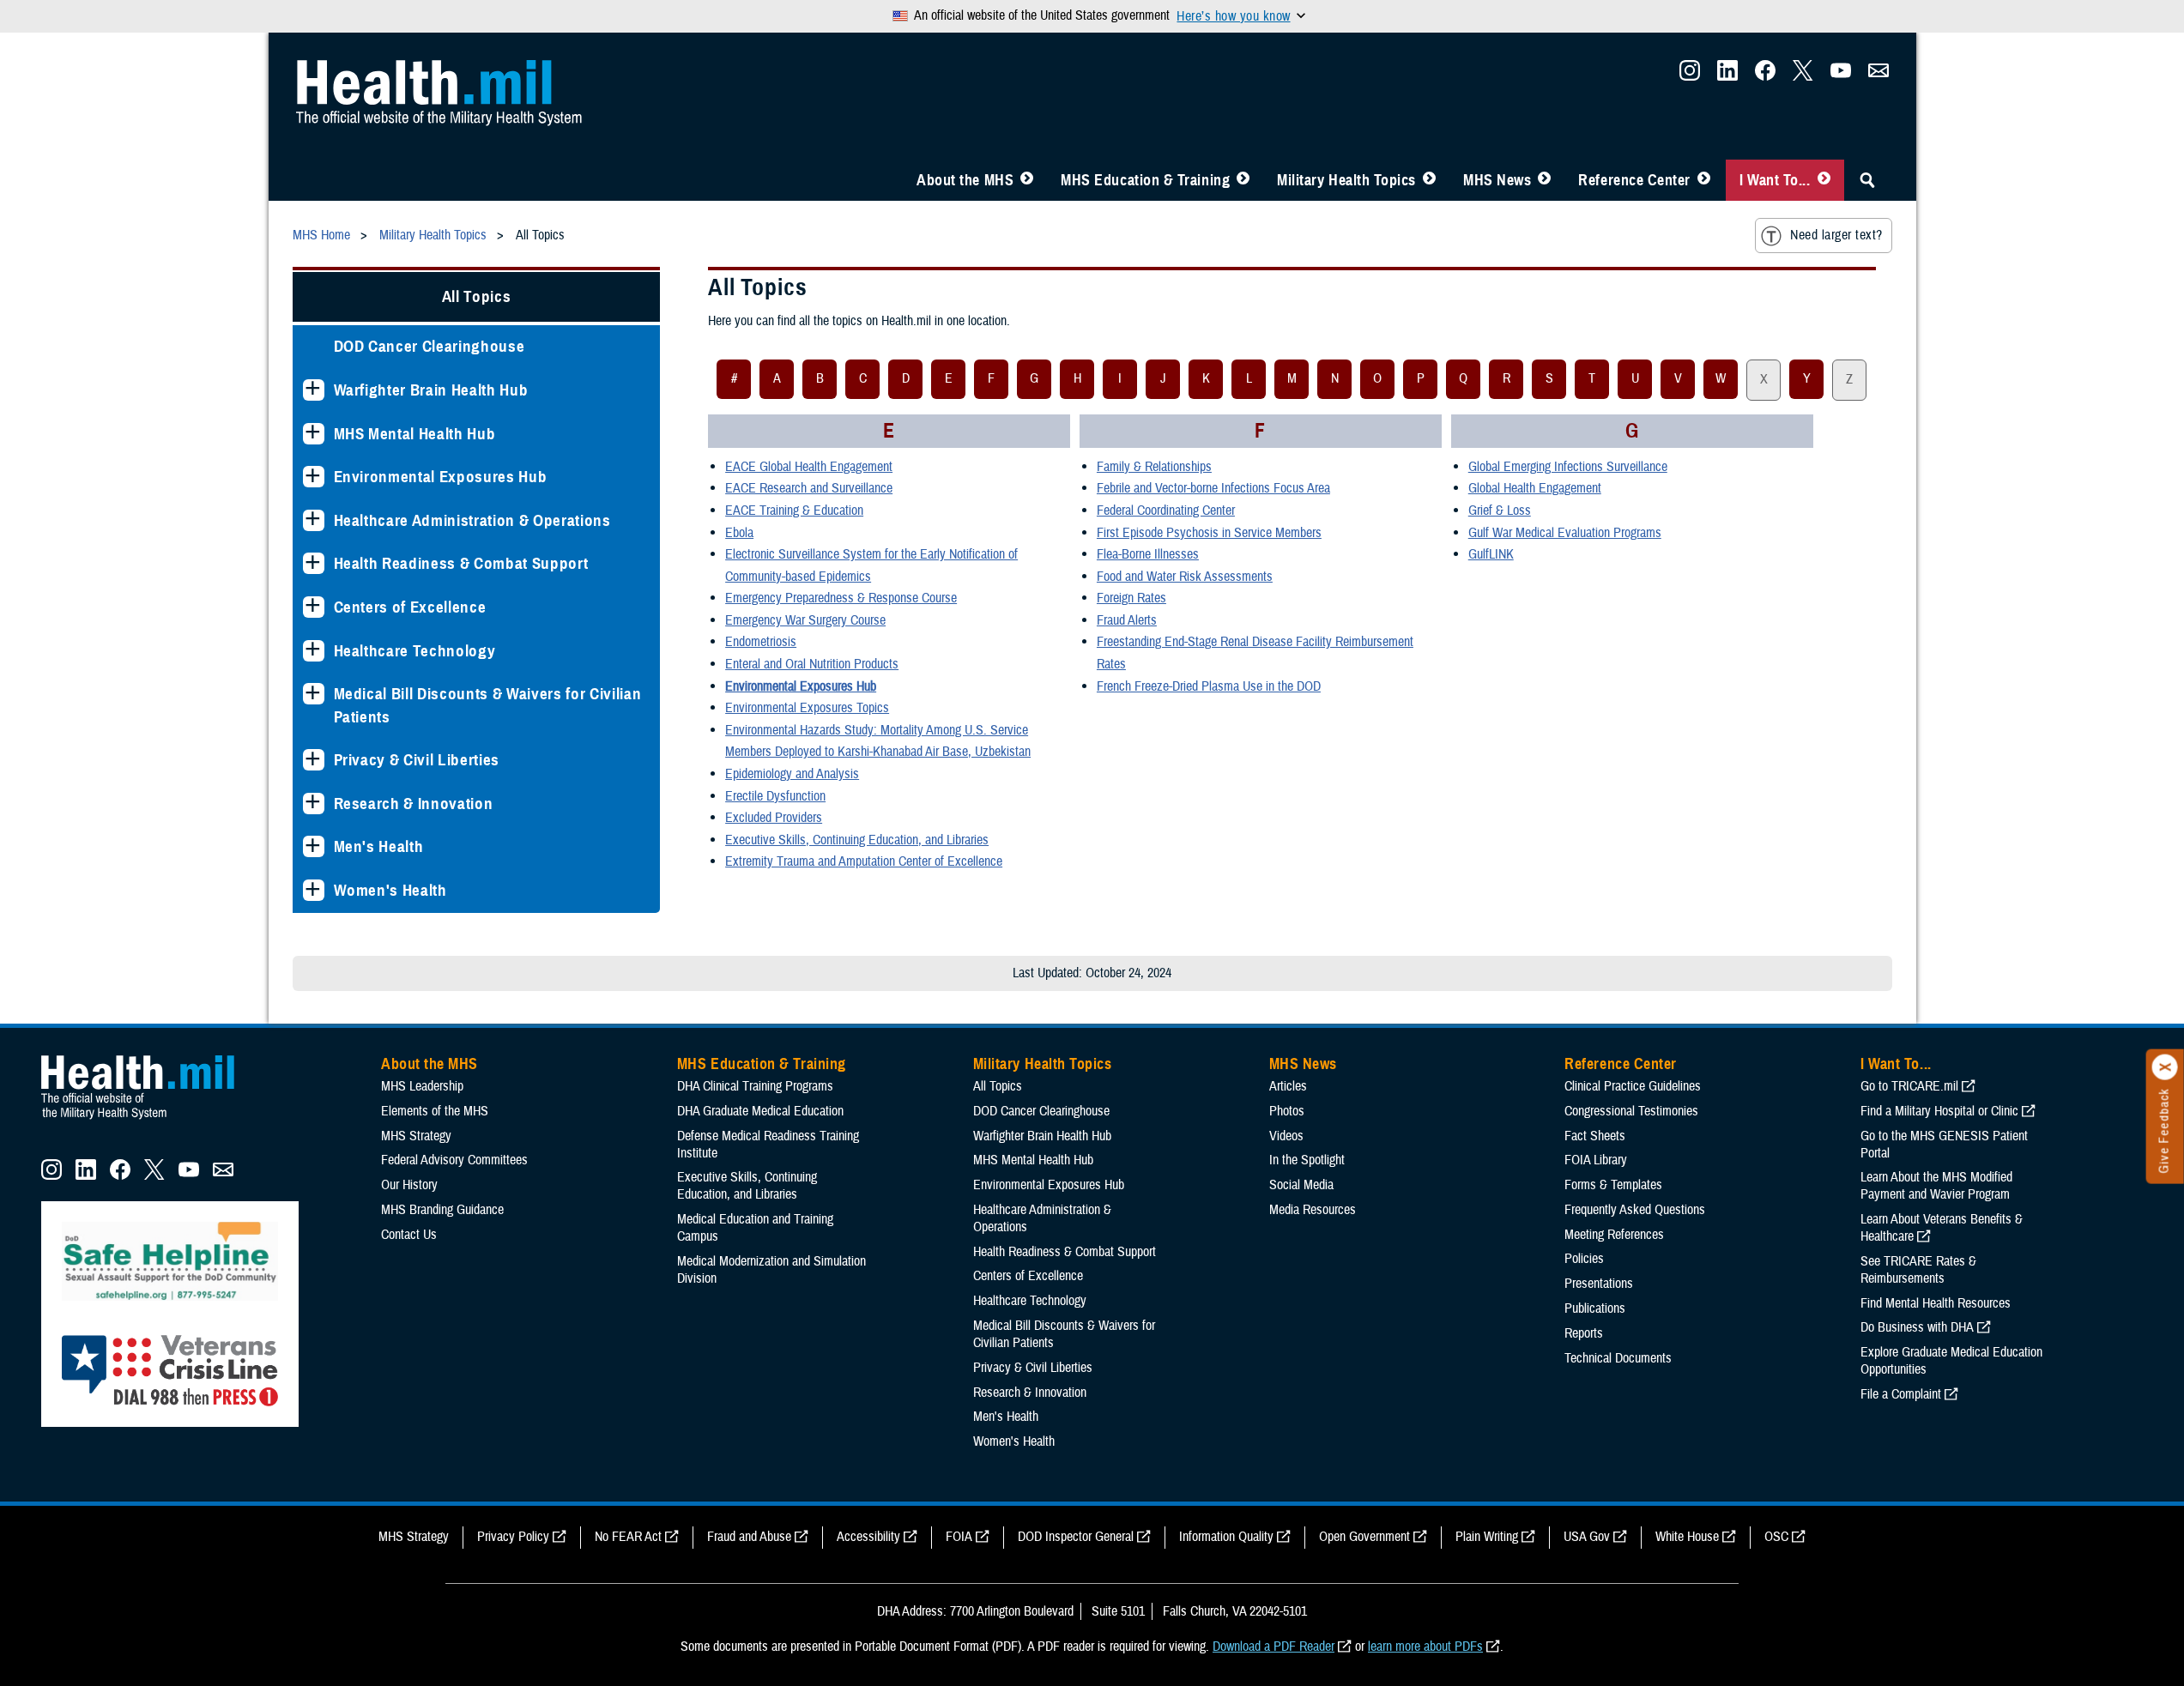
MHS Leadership (422, 1086)
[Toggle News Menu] (1544, 180)
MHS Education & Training (1145, 180)
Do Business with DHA (1917, 1327)
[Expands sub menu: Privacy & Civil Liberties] (314, 760)
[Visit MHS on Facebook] (1765, 76)
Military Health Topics (1346, 180)
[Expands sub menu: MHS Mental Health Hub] (314, 434)
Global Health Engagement (1535, 488)
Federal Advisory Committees (454, 1160)
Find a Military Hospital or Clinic (1939, 1111)
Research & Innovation (414, 804)
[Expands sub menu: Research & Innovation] (314, 804)
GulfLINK (1491, 554)
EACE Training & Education (794, 511)
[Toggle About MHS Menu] (1027, 180)
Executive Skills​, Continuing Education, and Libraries (857, 840)
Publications (1595, 1308)
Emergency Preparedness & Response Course (841, 598)
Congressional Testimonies (1631, 1111)
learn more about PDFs (1425, 1647)
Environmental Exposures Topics (807, 708)
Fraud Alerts (1127, 620)
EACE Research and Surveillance (809, 488)
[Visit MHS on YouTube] (1841, 76)
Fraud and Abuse (749, 1537)
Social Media (1301, 1185)
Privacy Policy (513, 1537)
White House (1687, 1537)
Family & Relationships (1154, 467)
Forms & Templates (1613, 1185)
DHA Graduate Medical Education (760, 1111)
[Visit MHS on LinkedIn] (1727, 76)
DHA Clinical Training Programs (755, 1086)
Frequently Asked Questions (1635, 1210)
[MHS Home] (148, 1120)
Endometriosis (761, 642)
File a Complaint (1901, 1394)
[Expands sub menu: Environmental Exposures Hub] (314, 477)
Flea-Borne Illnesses (1148, 554)
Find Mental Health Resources (1936, 1303)
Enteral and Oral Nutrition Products (812, 664)
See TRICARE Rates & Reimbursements (1918, 1270)
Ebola (739, 533)
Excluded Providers (774, 818)
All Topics (477, 296)
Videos (1286, 1136)
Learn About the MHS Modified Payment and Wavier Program (1936, 1186)
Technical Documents (1618, 1358)
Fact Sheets (1595, 1136)
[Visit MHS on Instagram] (1690, 76)
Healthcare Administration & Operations (472, 520)
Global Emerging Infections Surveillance (1568, 467)
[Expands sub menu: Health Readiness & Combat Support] (314, 563)
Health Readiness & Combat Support (461, 563)
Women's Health (390, 890)
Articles (1288, 1086)
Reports (1584, 1333)
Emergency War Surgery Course (805, 620)
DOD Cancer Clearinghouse (430, 346)
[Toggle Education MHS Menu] (1243, 180)
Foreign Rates (1131, 598)
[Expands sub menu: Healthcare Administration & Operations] (314, 520)
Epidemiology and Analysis (792, 774)
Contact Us (409, 1235)
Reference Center (1634, 180)
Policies (1584, 1259)
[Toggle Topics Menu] (1429, 180)
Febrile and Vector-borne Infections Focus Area (1213, 488)
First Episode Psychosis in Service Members (1209, 533)
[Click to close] (2165, 1067)
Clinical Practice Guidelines (1633, 1086)
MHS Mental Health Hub (415, 434)
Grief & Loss (1500, 511)
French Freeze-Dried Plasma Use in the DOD (1209, 686)
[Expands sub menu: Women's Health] (314, 890)
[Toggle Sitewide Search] (1867, 180)
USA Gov (1587, 1537)
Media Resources (1313, 1210)
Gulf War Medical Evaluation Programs (1565, 533)
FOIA (959, 1537)
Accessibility (868, 1537)
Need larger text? (1836, 235)
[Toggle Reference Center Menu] (1704, 180)
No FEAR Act (628, 1537)
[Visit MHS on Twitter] (1803, 76)
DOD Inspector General (1076, 1537)
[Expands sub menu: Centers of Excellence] (314, 607)
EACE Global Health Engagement (809, 467)
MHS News (1497, 180)
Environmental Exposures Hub (441, 477)
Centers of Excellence (410, 607)
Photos (1287, 1111)
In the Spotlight (1307, 1160)
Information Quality (1226, 1537)
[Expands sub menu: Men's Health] (314, 846)
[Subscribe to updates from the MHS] (1878, 76)
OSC (1776, 1537)
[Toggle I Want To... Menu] (1824, 180)
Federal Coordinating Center (1166, 511)
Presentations (1599, 1284)
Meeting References (1614, 1235)
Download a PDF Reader (1273, 1647)
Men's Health (379, 846)
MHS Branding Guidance (442, 1210)
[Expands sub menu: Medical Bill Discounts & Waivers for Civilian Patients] (314, 694)
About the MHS (965, 180)
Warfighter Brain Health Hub (431, 390)
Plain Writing (1487, 1537)
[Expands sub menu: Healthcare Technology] (314, 651)
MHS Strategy (416, 1136)
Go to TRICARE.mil (1909, 1086)
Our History (409, 1185)
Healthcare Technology (415, 651)
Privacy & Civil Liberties (417, 760)
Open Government (1364, 1537)
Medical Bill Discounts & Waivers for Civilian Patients (488, 705)
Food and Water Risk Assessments (1185, 577)
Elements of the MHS (435, 1111)
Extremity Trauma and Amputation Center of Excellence (864, 861)
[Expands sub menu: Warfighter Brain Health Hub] (314, 390)
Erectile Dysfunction (775, 796)
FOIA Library (1596, 1160)
